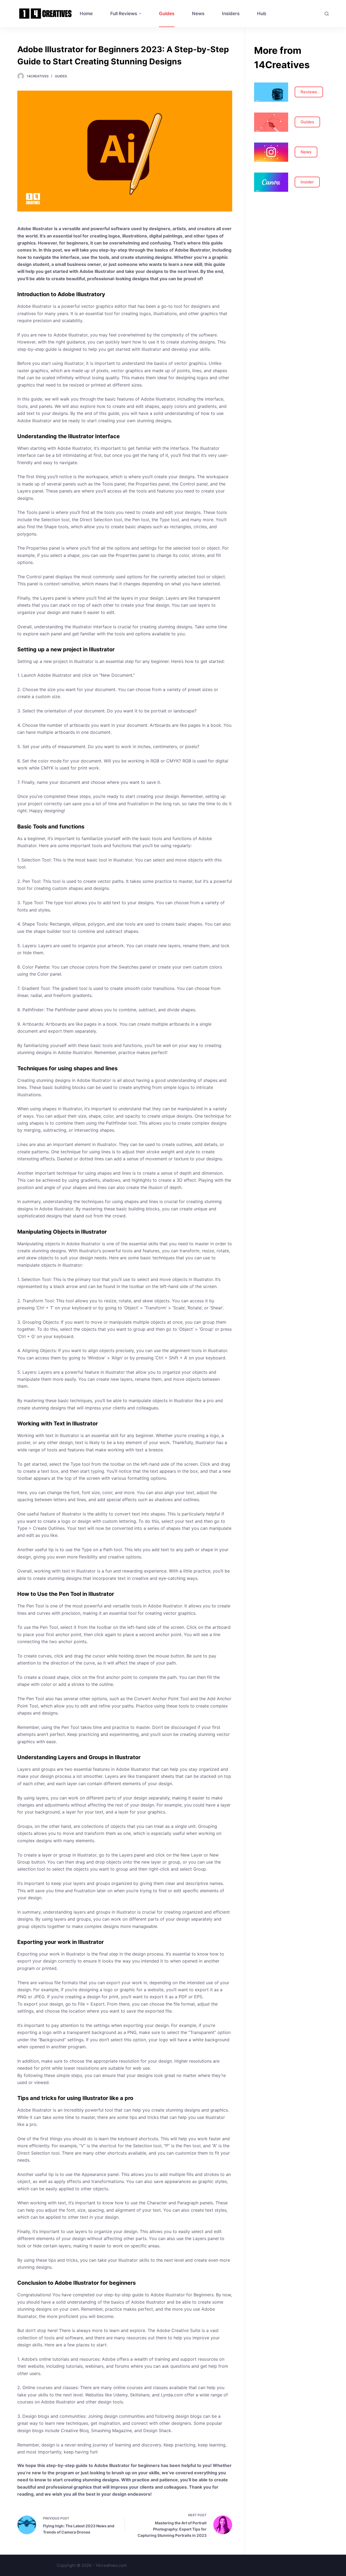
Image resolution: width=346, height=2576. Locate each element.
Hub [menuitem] (262, 14)
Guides (61, 76)
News (306, 152)
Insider (307, 182)
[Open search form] (327, 14)
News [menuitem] (198, 14)
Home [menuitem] (86, 14)
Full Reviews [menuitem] (124, 14)
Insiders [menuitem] (231, 14)
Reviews (309, 92)
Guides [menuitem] (167, 14)
